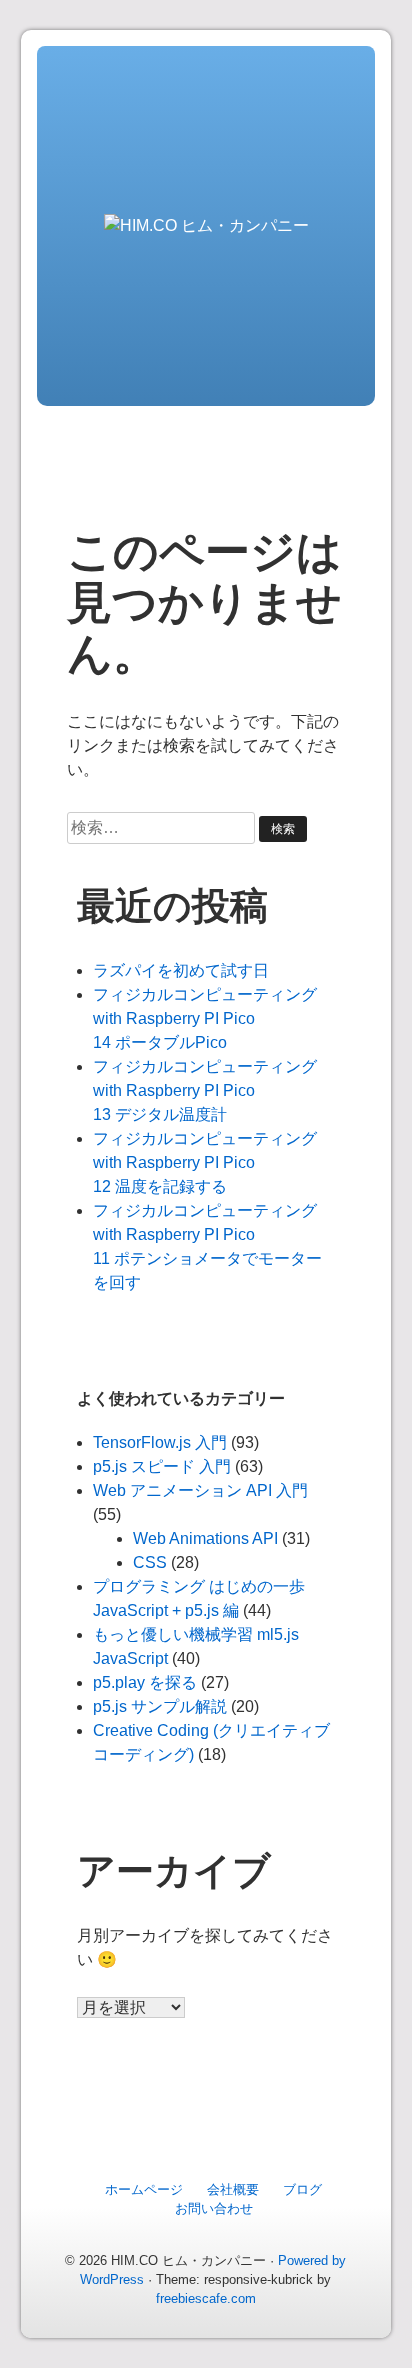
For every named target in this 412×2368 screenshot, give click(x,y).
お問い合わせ (214, 2208)
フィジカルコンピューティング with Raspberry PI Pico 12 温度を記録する (205, 1162)
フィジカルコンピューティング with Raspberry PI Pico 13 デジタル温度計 (205, 1090)
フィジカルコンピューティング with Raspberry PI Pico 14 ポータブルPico (205, 1018)
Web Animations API (205, 1538)
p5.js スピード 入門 (162, 1466)
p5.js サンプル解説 (160, 1706)
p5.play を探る (145, 1682)
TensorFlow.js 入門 (160, 1442)
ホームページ (144, 2189)
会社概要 (233, 2189)
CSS (150, 1562)
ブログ (302, 2189)
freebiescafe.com (206, 2298)
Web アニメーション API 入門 (200, 1490)
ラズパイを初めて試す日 (181, 970)
